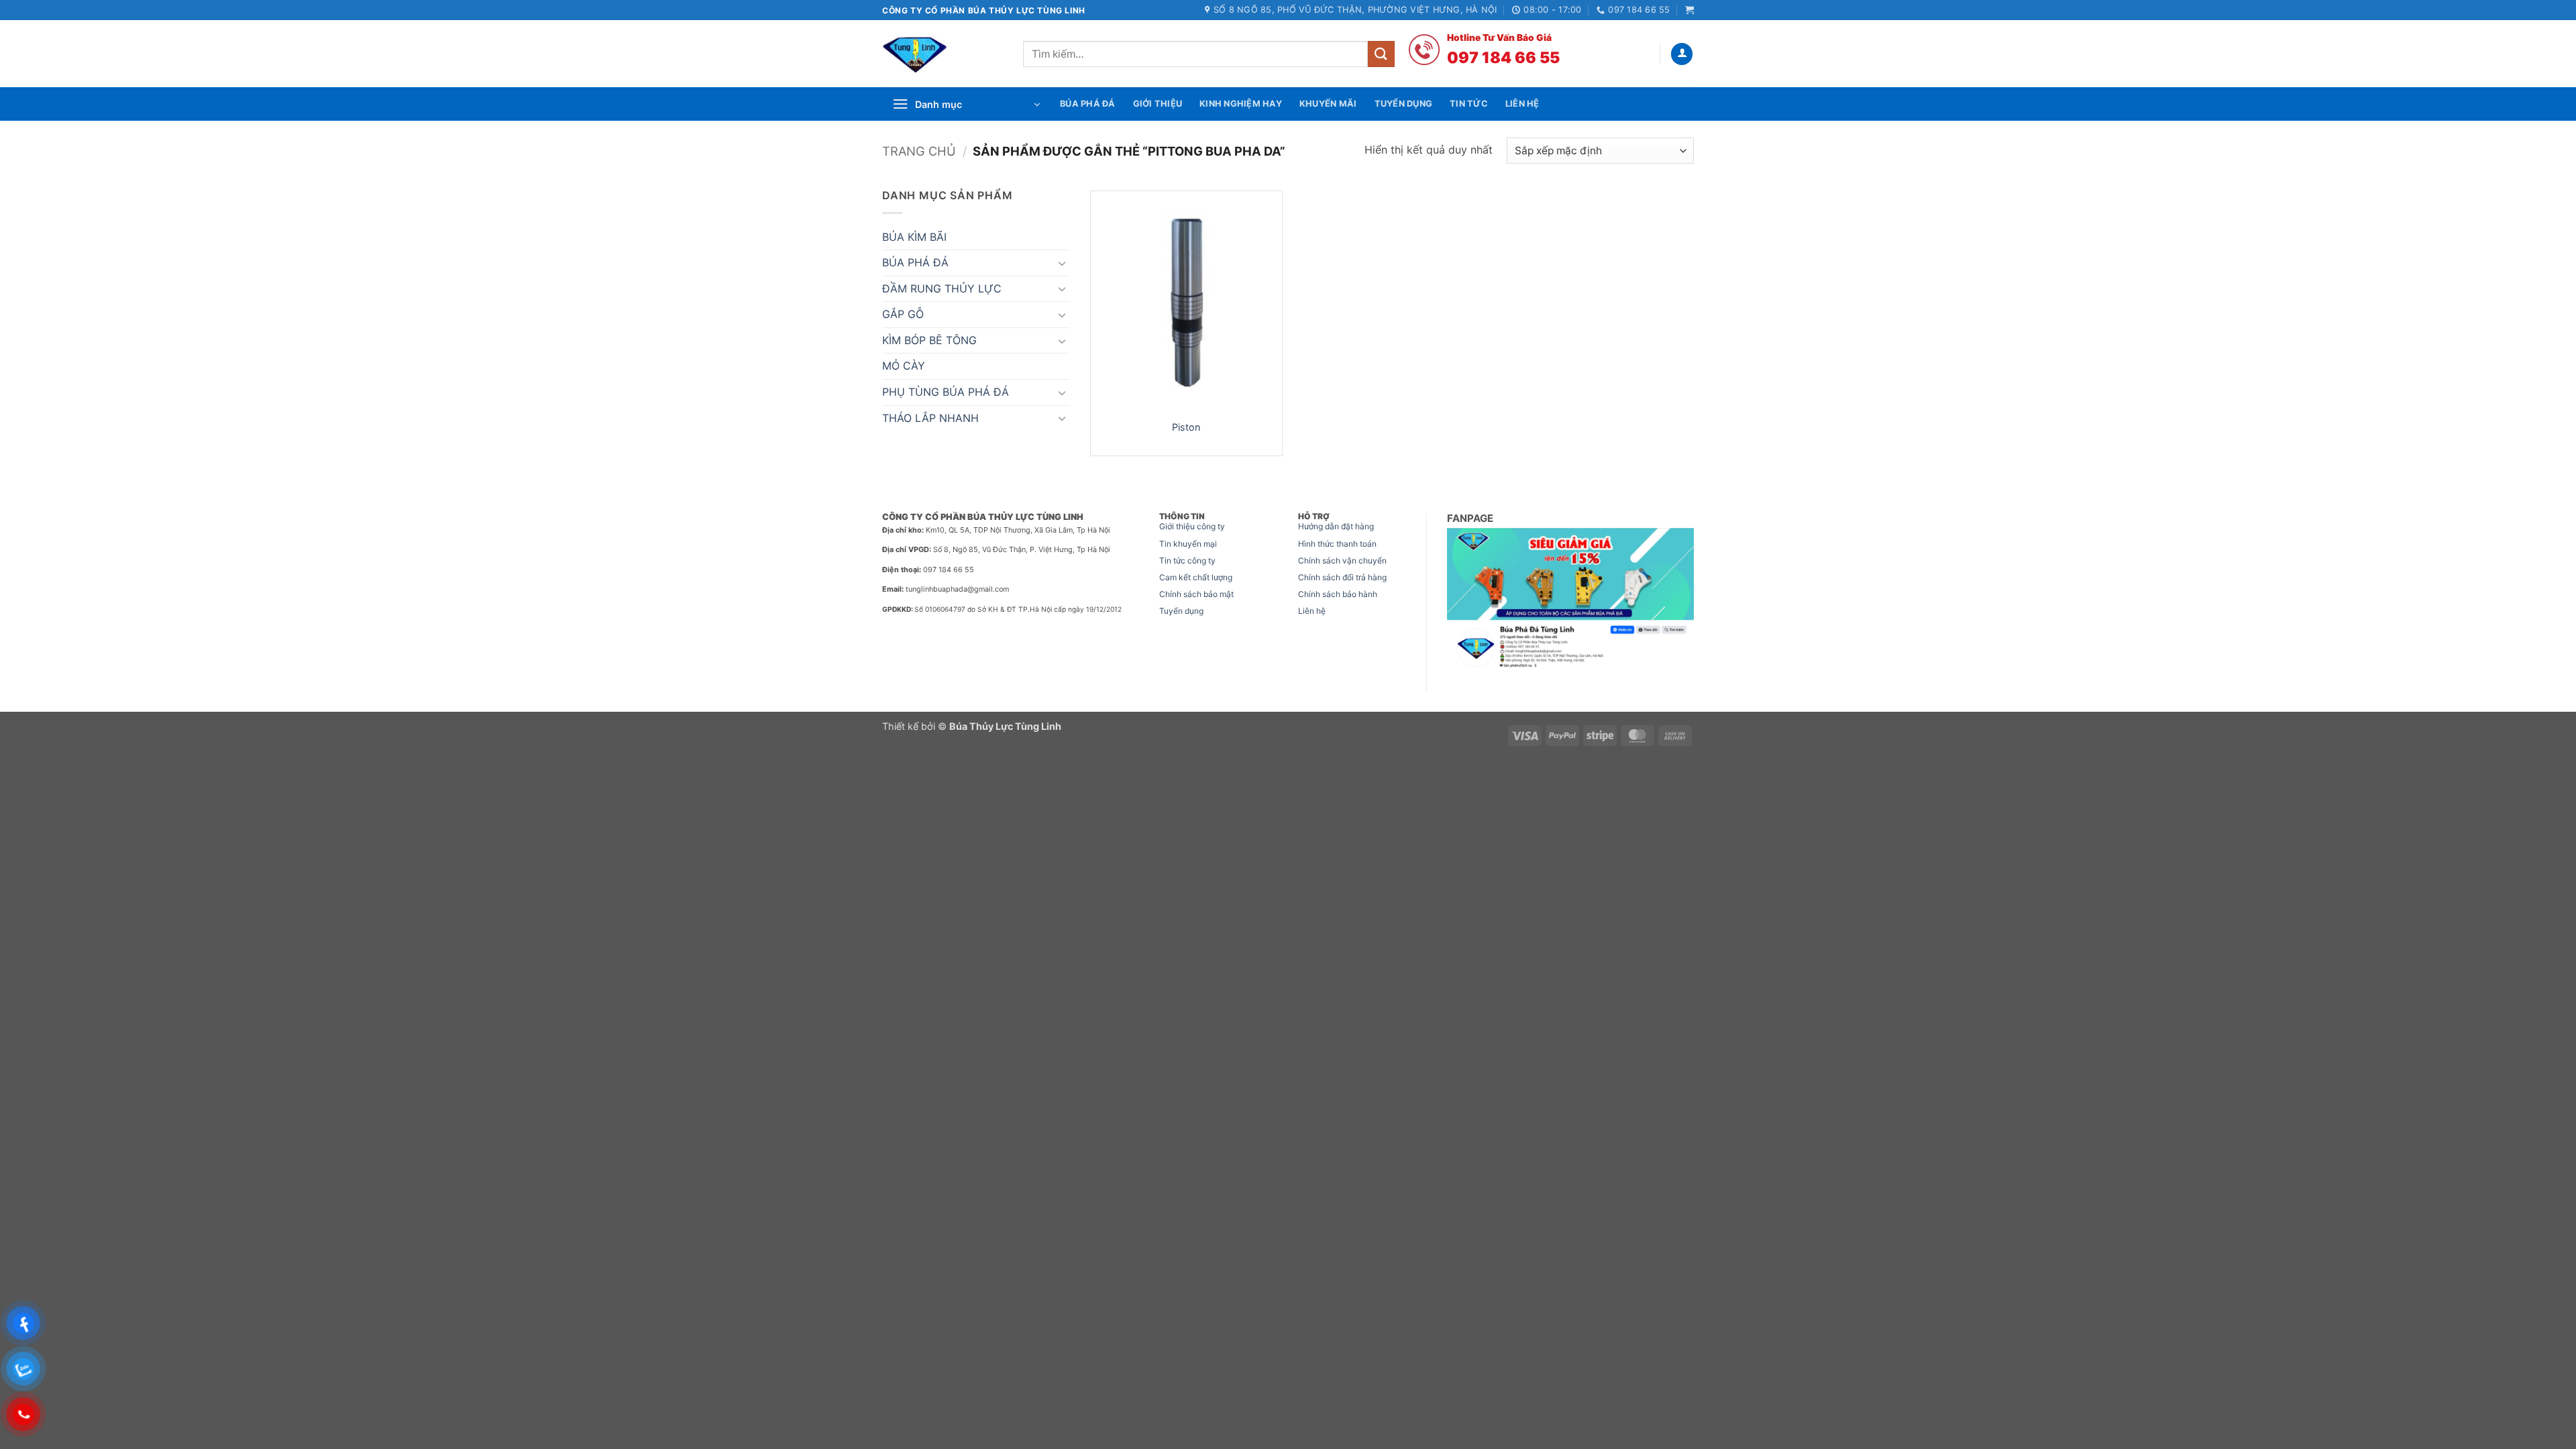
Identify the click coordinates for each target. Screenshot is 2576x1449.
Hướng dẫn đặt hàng (1336, 526)
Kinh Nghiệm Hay (1241, 104)
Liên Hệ (1522, 104)
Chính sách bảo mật (1196, 594)
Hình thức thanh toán (1337, 544)
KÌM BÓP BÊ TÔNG (929, 340)
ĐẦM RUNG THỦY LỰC (942, 288)
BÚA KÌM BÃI (914, 237)
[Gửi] (1381, 54)
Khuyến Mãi (1328, 104)
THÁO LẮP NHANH (930, 418)
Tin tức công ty (1187, 560)
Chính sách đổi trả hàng (1342, 577)
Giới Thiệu (1158, 104)
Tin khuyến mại (1188, 544)
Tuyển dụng (1181, 611)
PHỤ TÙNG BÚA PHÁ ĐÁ (946, 392)
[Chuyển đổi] (1062, 263)
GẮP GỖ (903, 314)
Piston (1186, 427)
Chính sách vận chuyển (1342, 560)
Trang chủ (919, 151)
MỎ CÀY (904, 366)
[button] (1689, 10)
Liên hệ (1312, 611)
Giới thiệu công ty (1192, 526)
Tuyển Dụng (1404, 104)
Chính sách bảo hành (1338, 594)
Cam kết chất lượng (1196, 577)
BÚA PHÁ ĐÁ (915, 262)
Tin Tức (1469, 104)
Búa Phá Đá (1088, 104)
